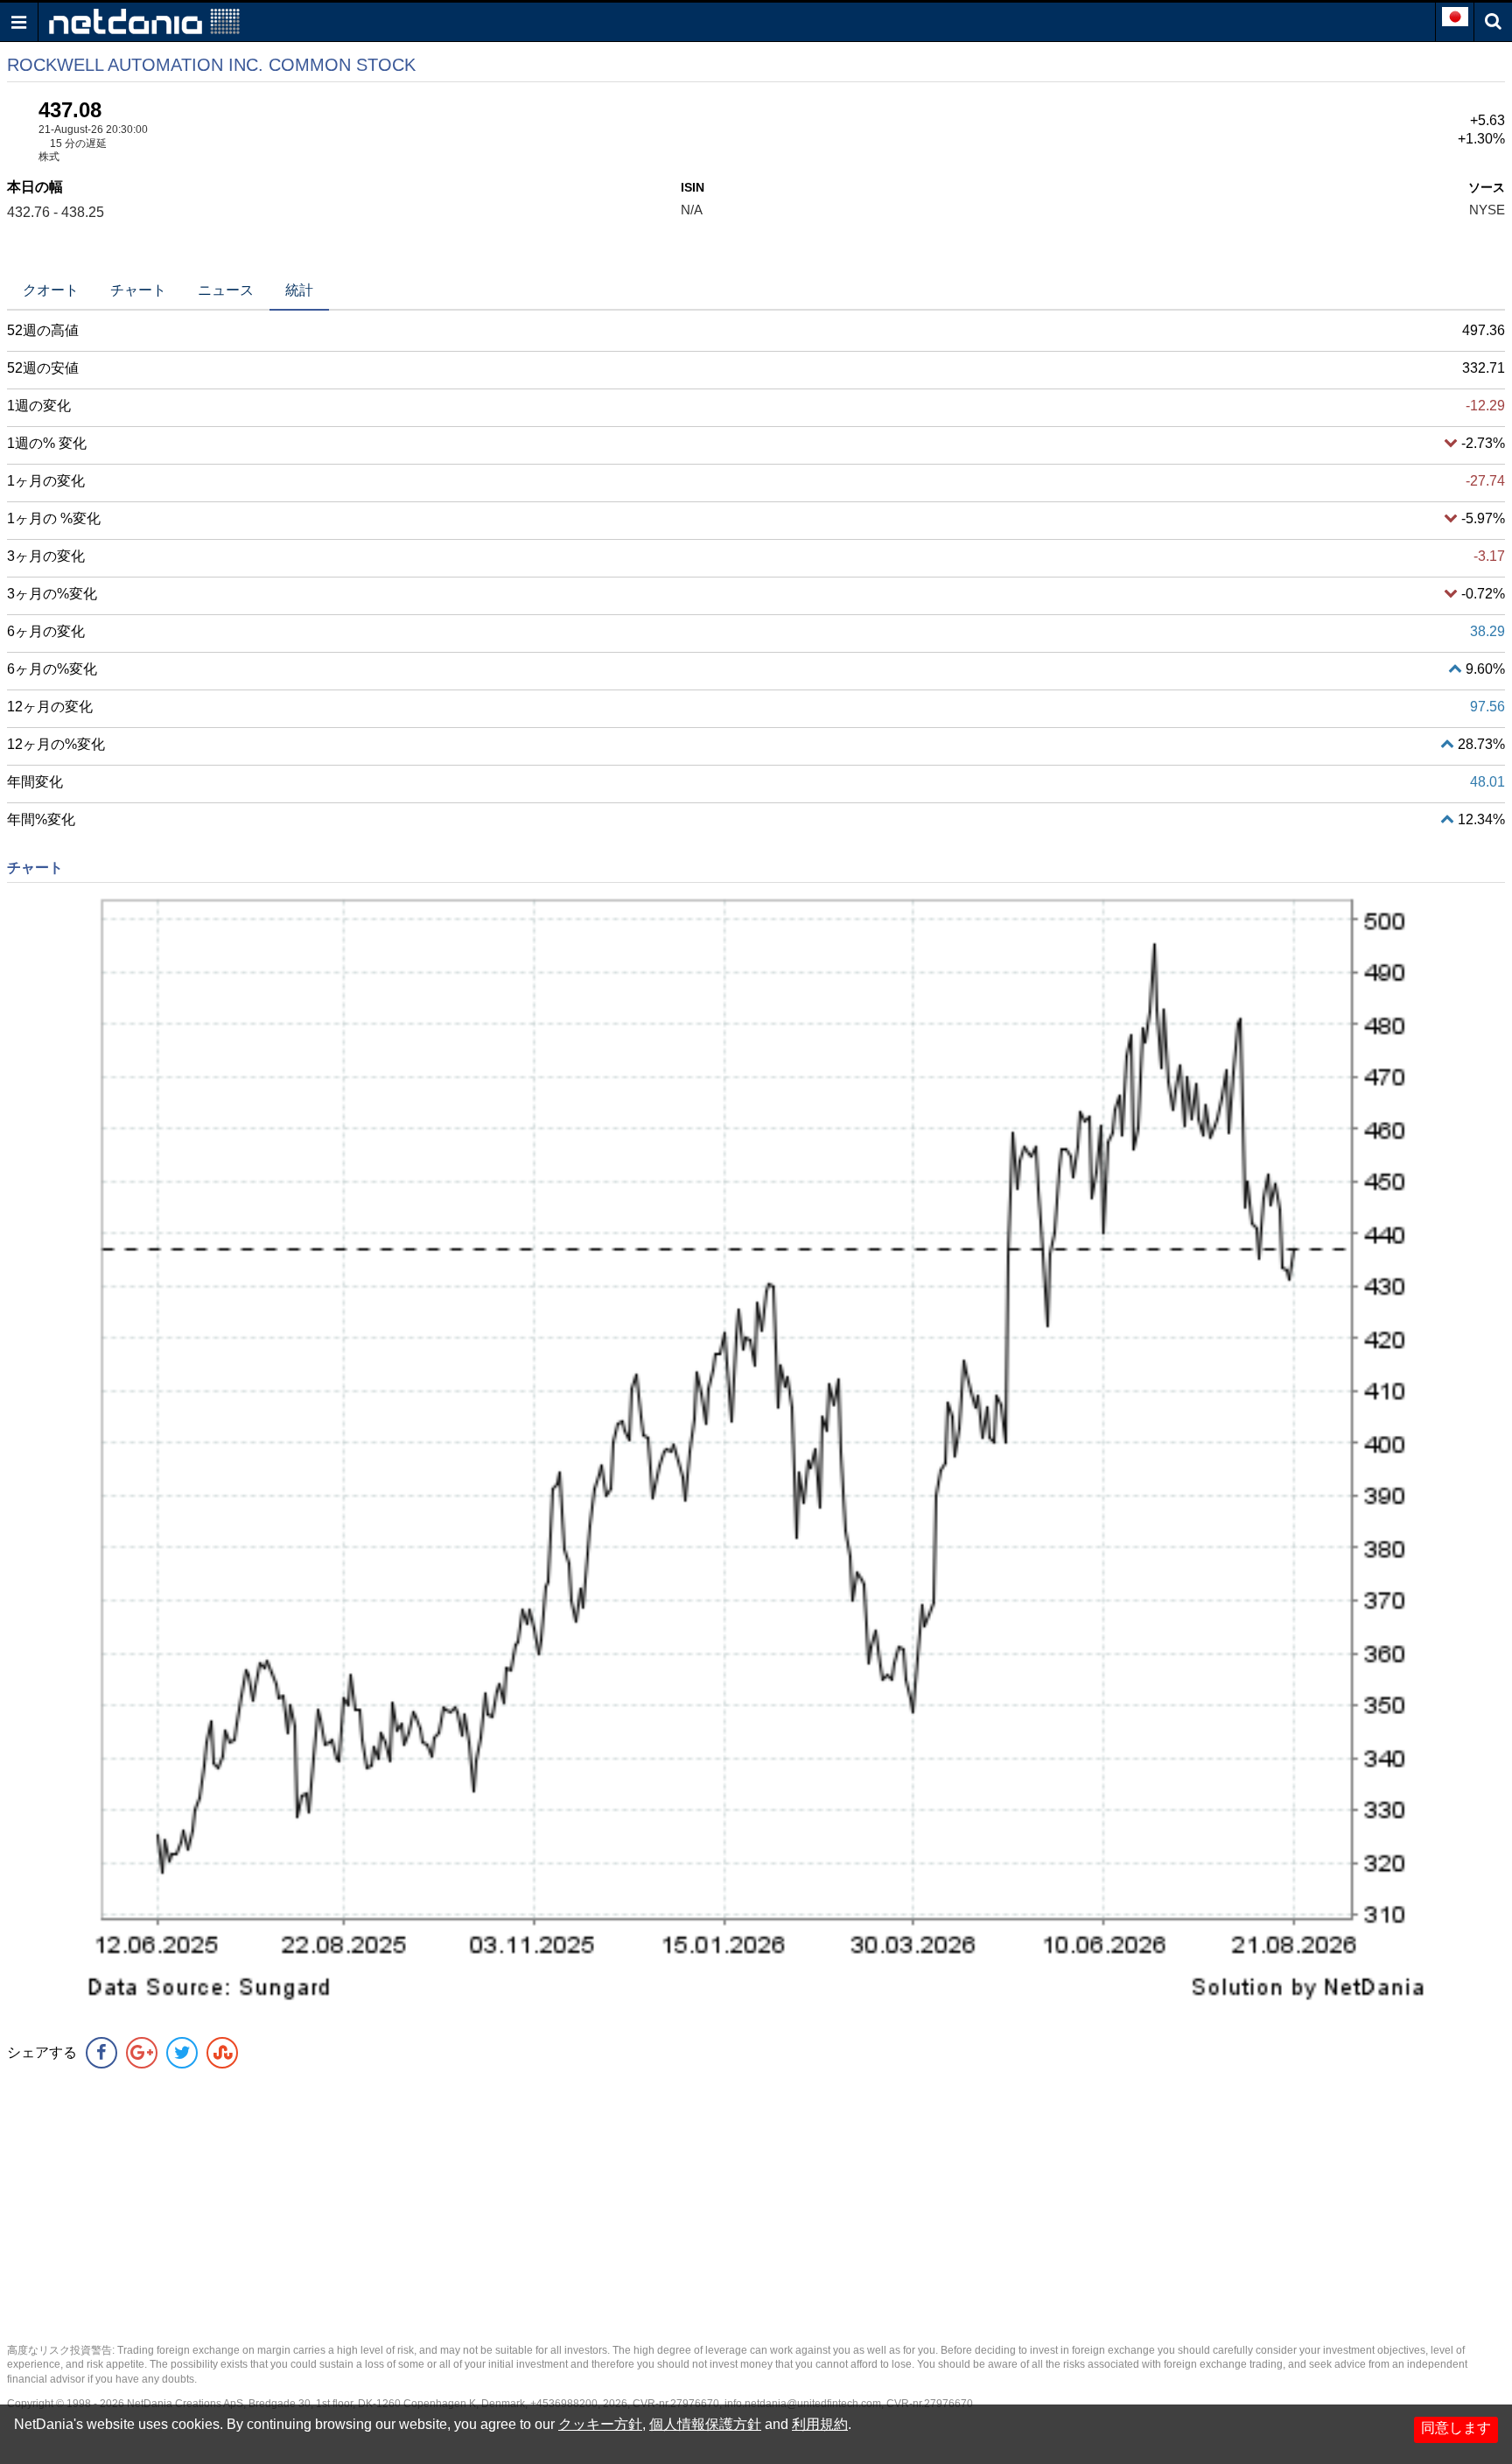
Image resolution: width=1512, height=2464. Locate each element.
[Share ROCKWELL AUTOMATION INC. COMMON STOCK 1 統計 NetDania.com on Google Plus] (142, 2053)
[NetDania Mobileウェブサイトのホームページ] (144, 21)
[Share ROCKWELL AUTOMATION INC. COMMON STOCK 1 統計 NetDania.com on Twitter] (182, 2053)
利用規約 (820, 2424)
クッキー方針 (600, 2424)
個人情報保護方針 (705, 2424)
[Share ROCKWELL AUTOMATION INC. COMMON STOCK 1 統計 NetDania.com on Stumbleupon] (222, 2053)
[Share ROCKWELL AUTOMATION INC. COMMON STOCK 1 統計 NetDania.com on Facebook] (101, 2053)
